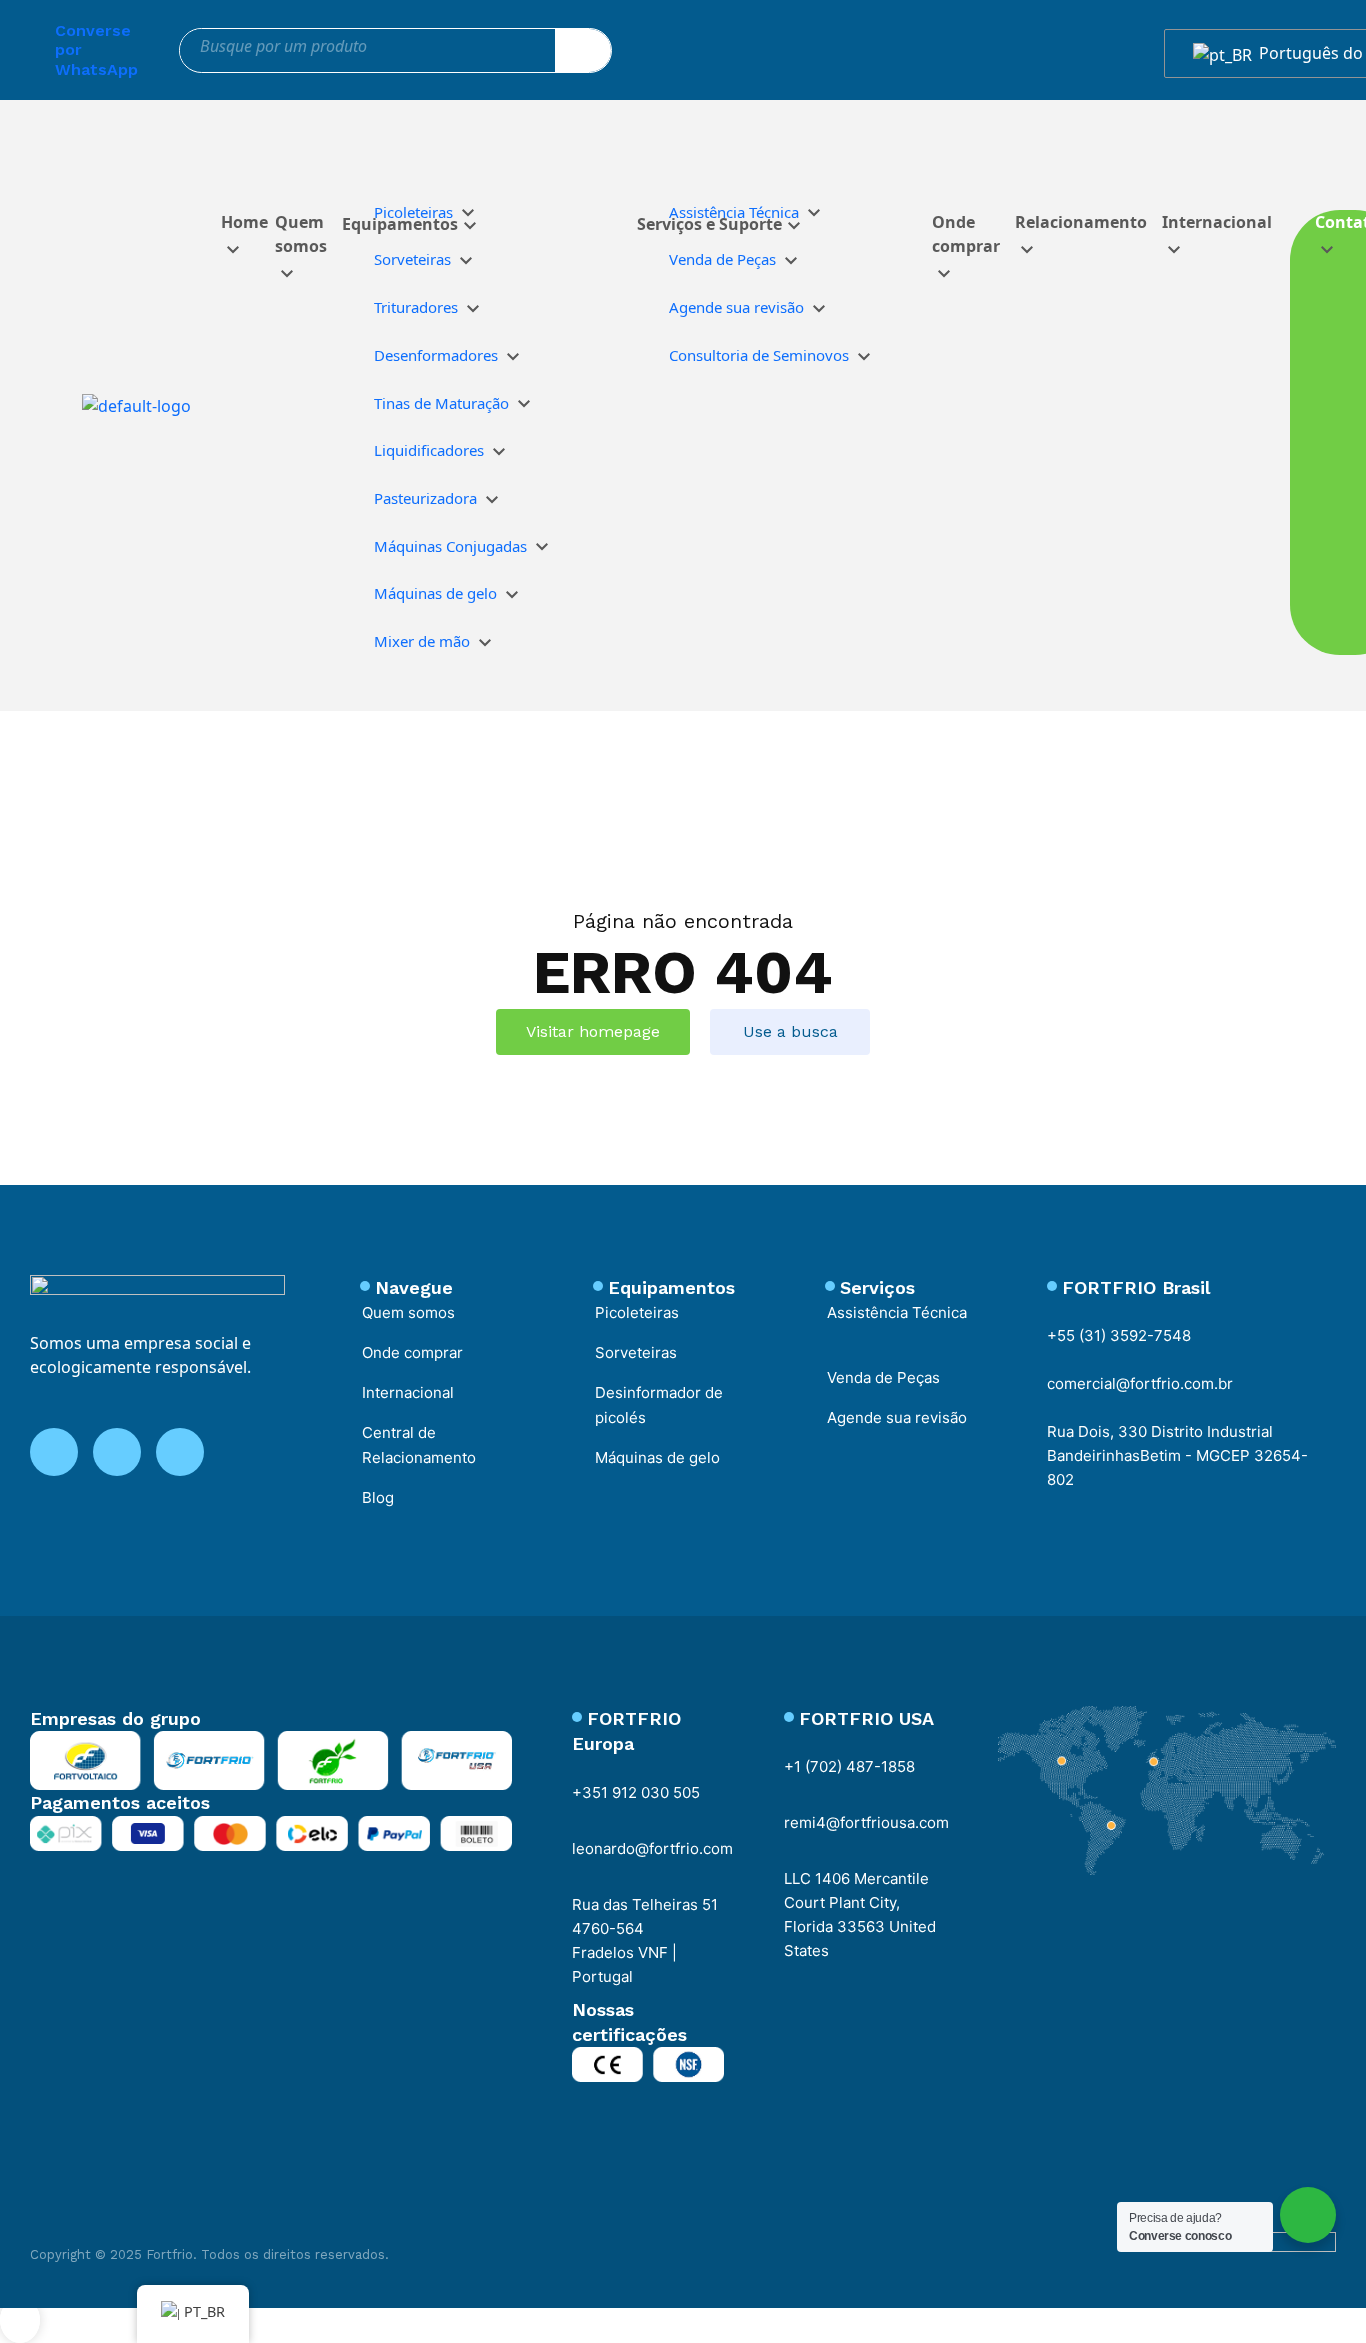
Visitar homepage (593, 1031)
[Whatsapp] (25, 46)
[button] (819, 175)
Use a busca (790, 1031)
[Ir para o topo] (20, 2320)
